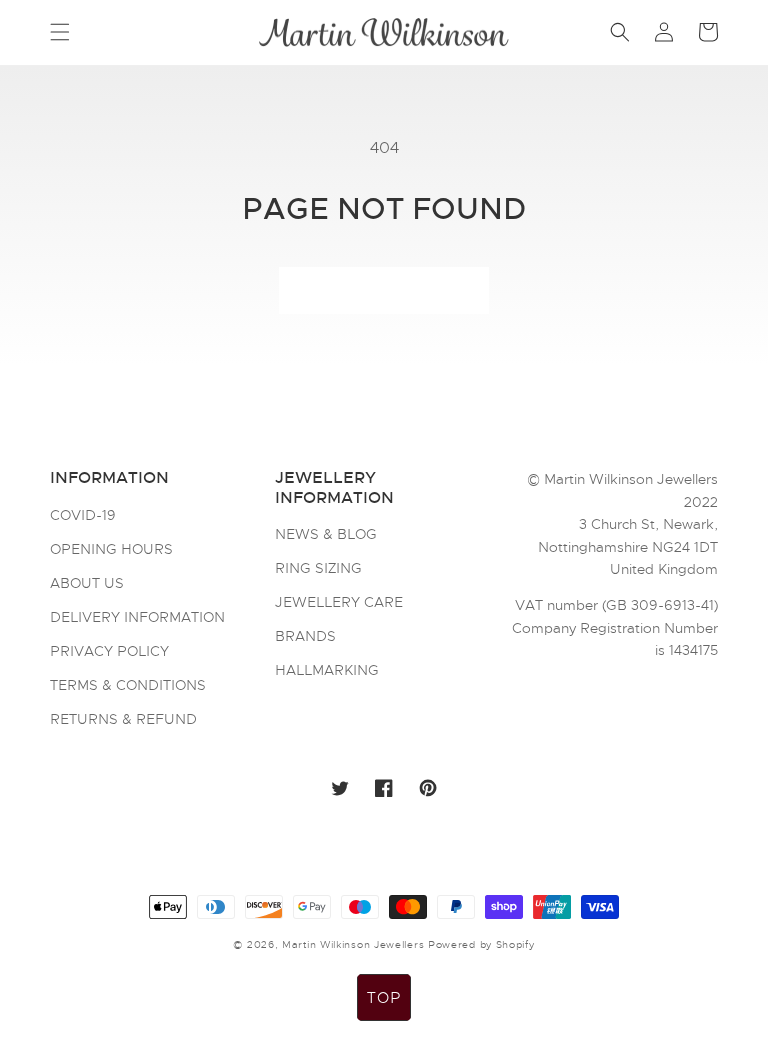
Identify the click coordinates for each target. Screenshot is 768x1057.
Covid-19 (83, 516)
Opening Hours (111, 549)
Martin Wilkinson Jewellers (353, 944)
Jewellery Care (339, 602)
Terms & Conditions (128, 685)
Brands (305, 636)
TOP (384, 998)
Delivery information (137, 617)
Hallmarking (327, 670)
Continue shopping (384, 291)
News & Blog (326, 535)
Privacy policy (109, 651)
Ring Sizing (318, 568)
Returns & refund (123, 719)
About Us (87, 583)
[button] (60, 32)
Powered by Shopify (481, 944)
